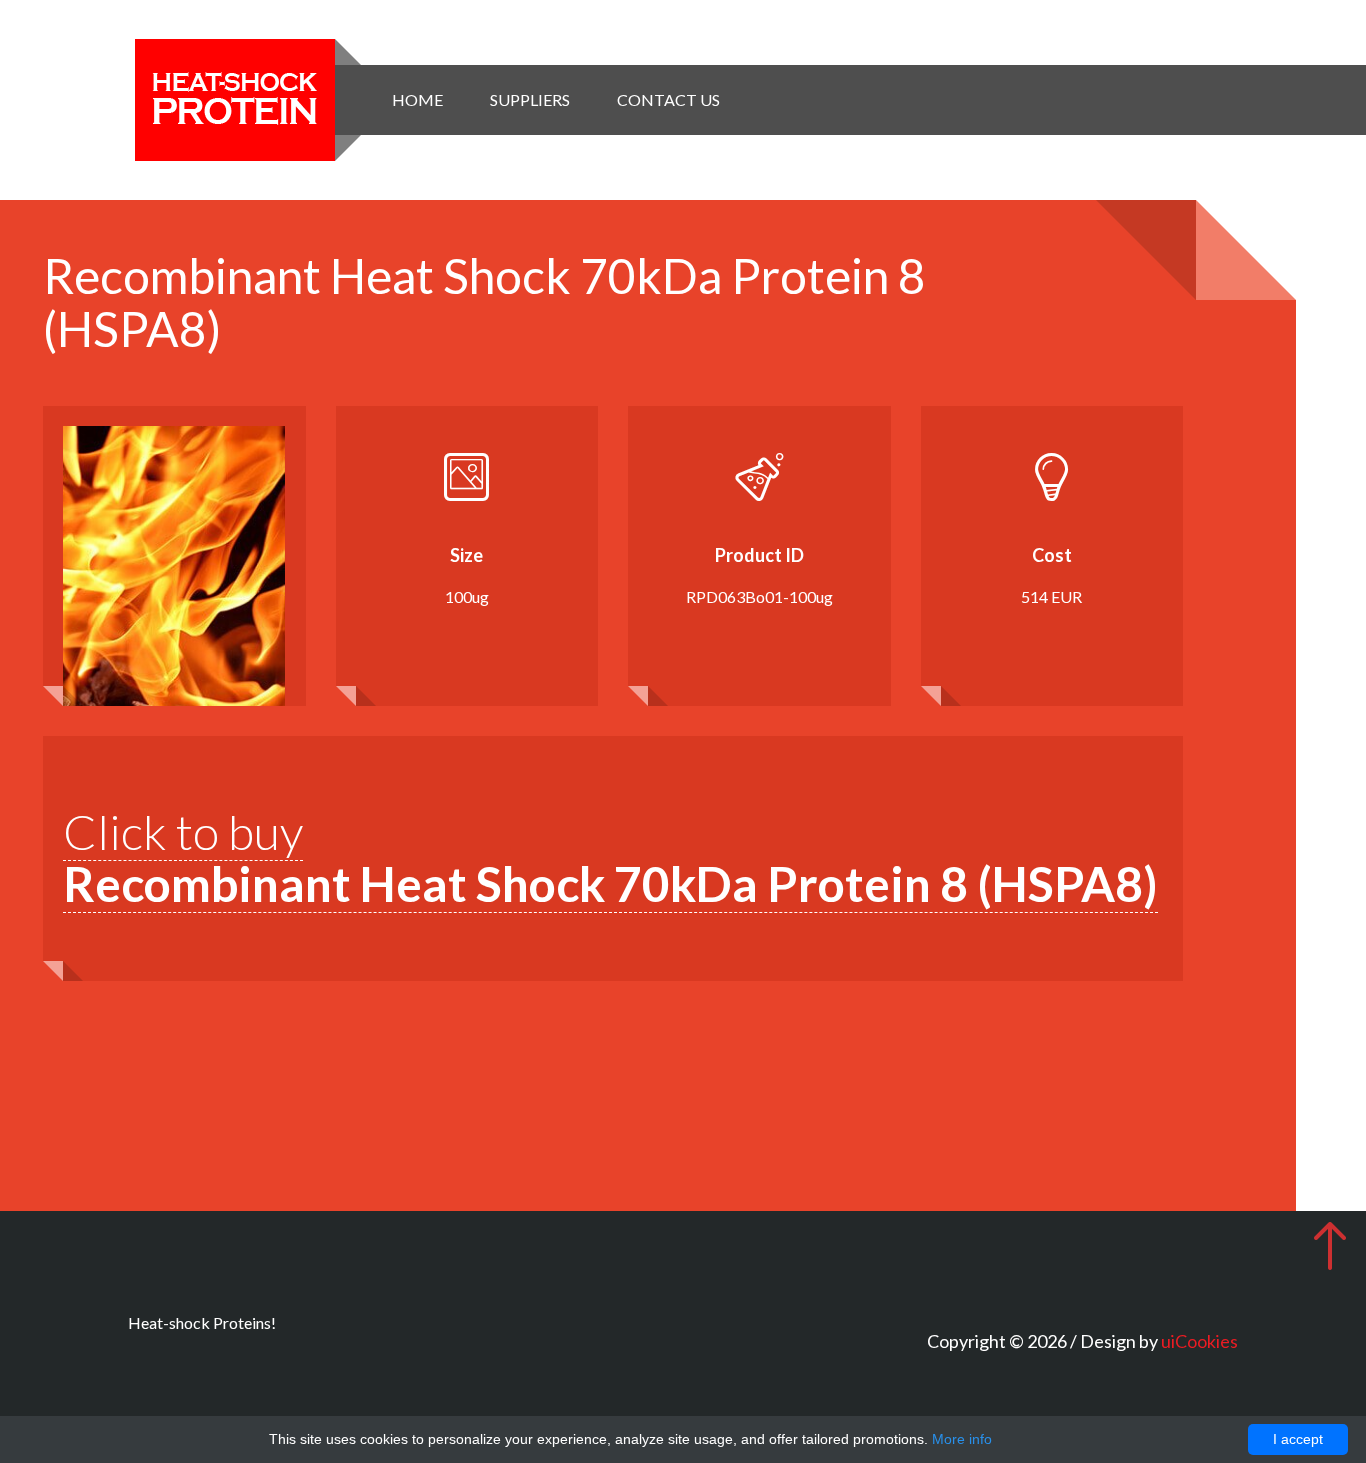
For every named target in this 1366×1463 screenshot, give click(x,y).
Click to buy (610, 858)
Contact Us (668, 99)
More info (962, 1439)
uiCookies (1199, 1341)
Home (417, 99)
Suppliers (530, 99)
